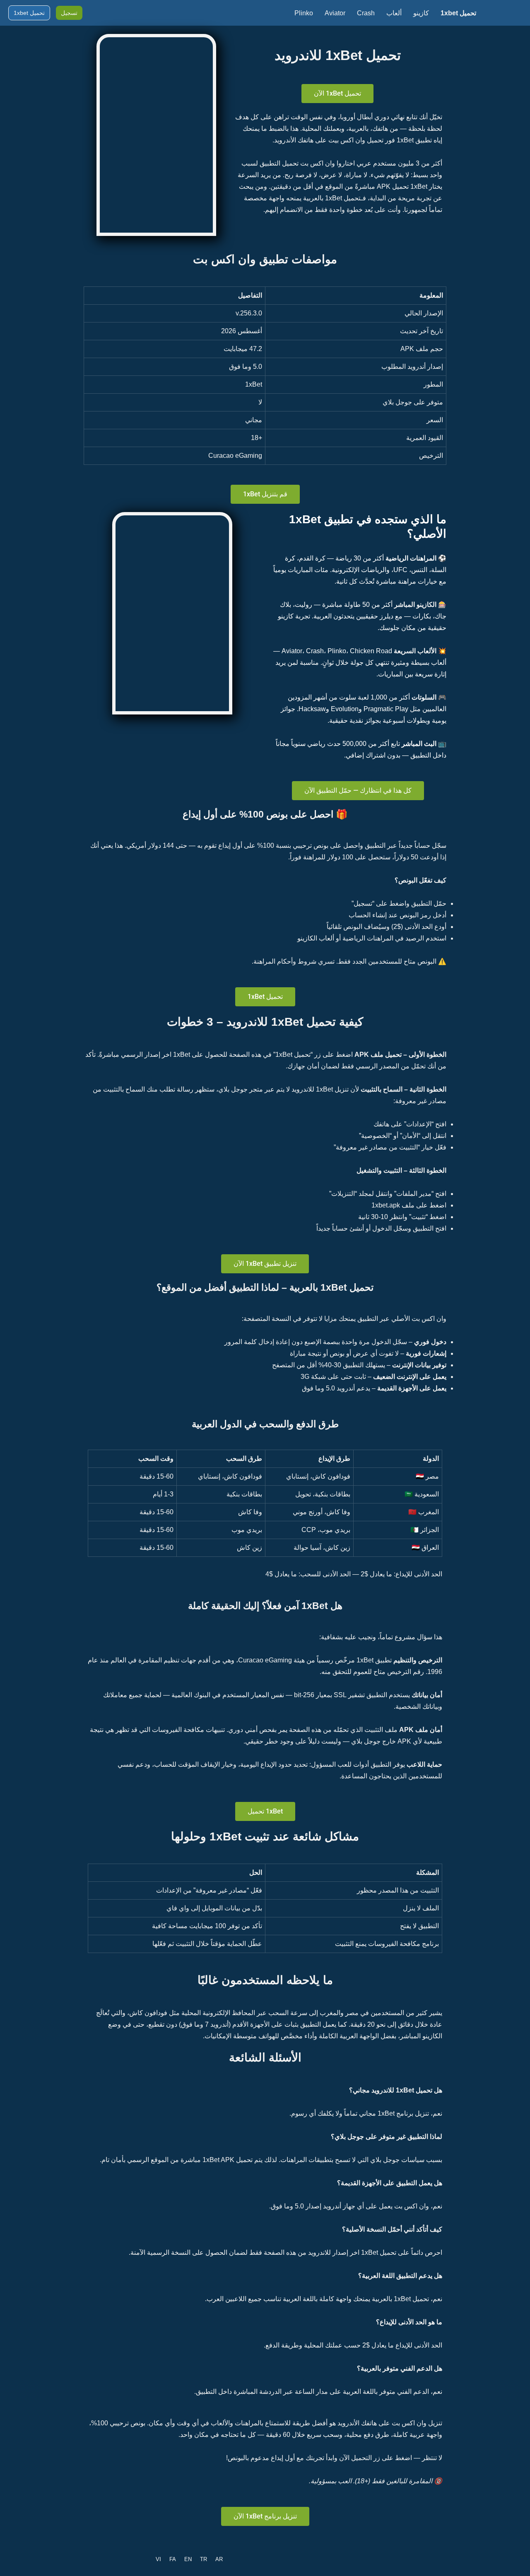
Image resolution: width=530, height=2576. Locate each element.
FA (173, 2559)
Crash (366, 13)
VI (158, 2559)
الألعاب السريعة (415, 651)
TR (204, 2559)
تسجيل (69, 13)
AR (219, 2559)
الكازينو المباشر (415, 605)
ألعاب (394, 13)
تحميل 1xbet (458, 13)
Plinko (304, 13)
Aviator (335, 13)
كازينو (421, 13)
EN (188, 2559)
